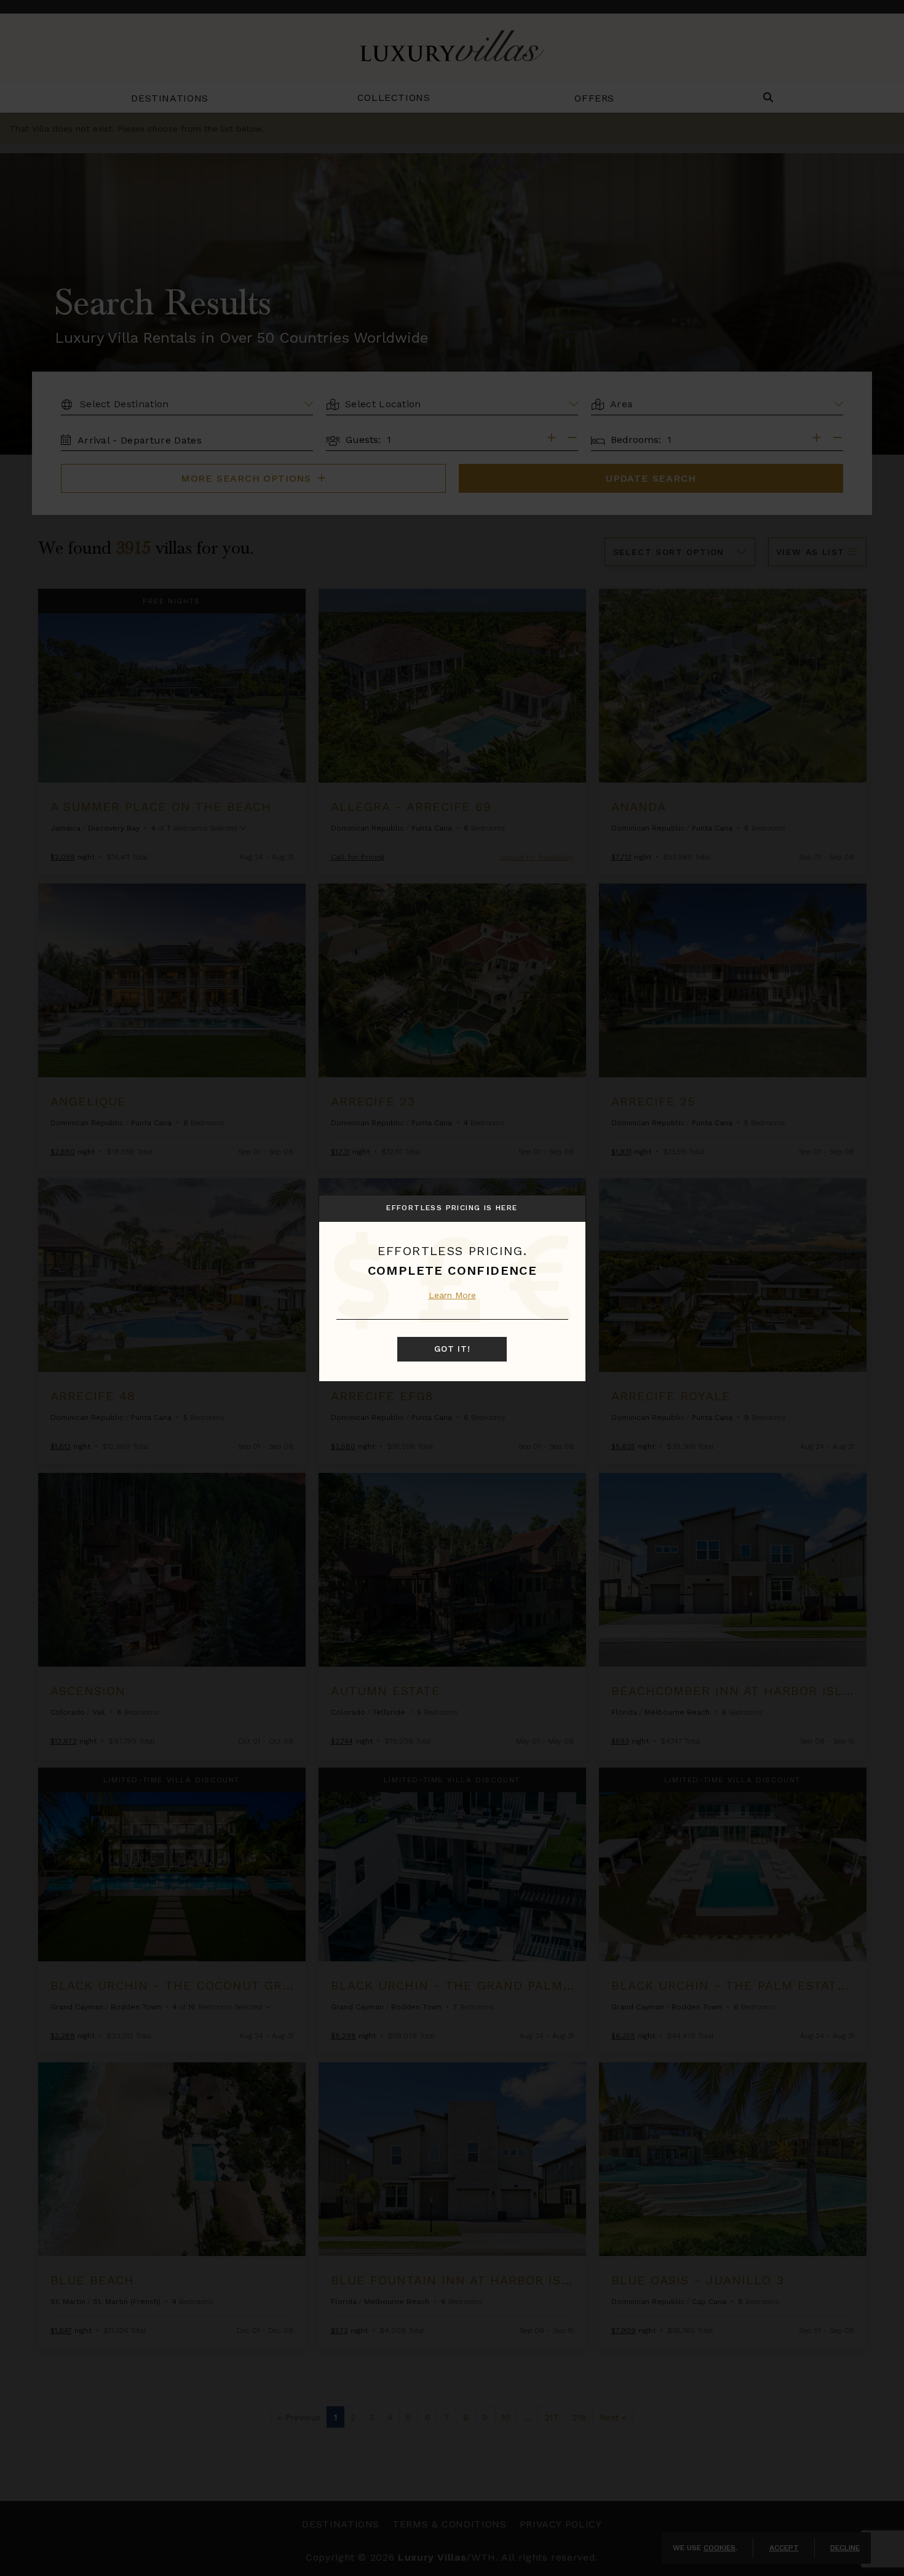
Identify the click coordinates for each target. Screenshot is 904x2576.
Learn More (452, 1295)
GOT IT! (452, 1349)
